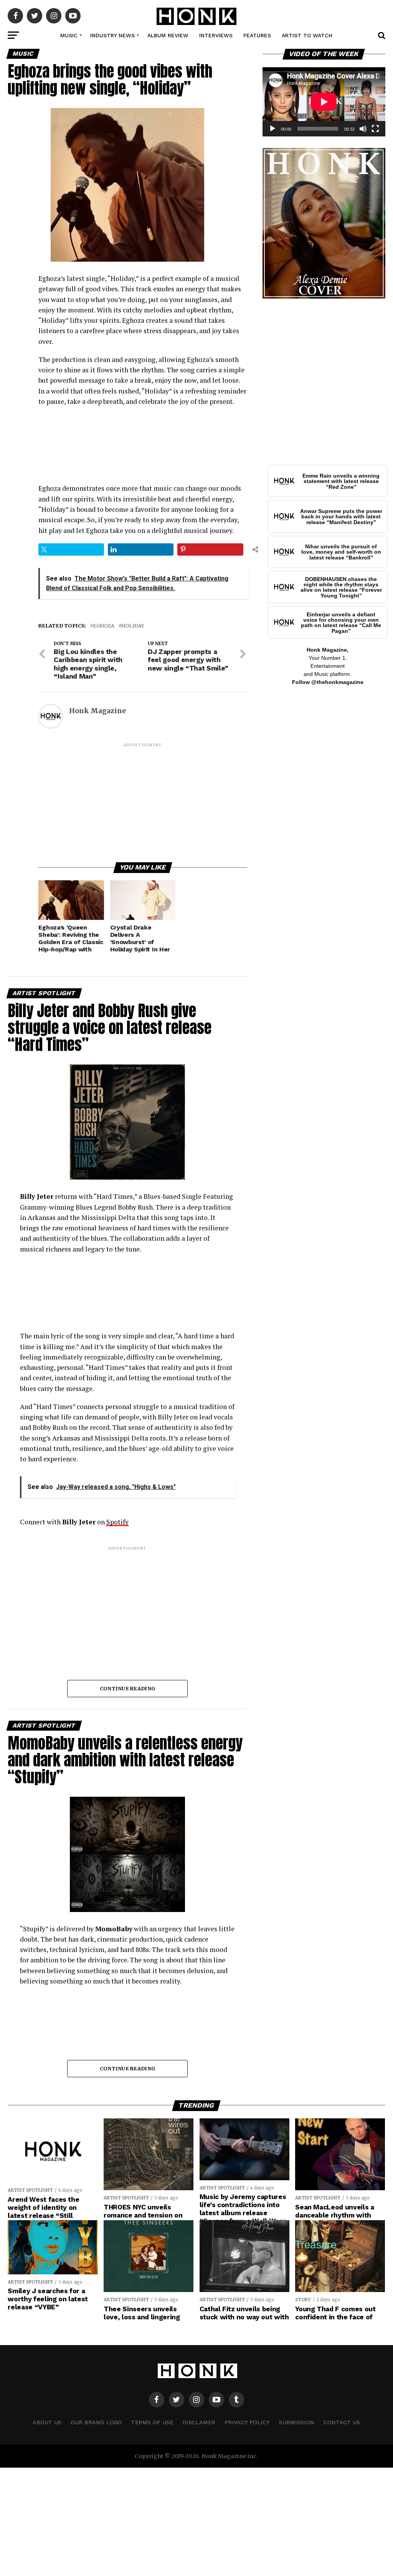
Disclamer (199, 2422)
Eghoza (104, 626)
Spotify (117, 1522)
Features (257, 35)
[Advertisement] (143, 802)
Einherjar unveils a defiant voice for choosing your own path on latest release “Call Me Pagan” (341, 623)
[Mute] (363, 129)
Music (69, 35)
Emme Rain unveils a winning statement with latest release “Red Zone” (341, 481)
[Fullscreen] (375, 129)
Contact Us (342, 2422)
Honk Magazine (97, 711)
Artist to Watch (307, 35)
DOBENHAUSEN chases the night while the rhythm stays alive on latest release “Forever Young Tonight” (341, 587)
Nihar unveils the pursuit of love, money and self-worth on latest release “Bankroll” (341, 552)
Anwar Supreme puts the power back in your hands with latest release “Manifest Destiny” (341, 517)
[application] (324, 102)
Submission (297, 2422)
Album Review (168, 35)
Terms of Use (152, 2422)
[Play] (272, 129)
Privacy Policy (247, 2422)
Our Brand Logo (96, 2422)
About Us (47, 2422)
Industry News (112, 35)
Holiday (133, 626)
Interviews (216, 35)
